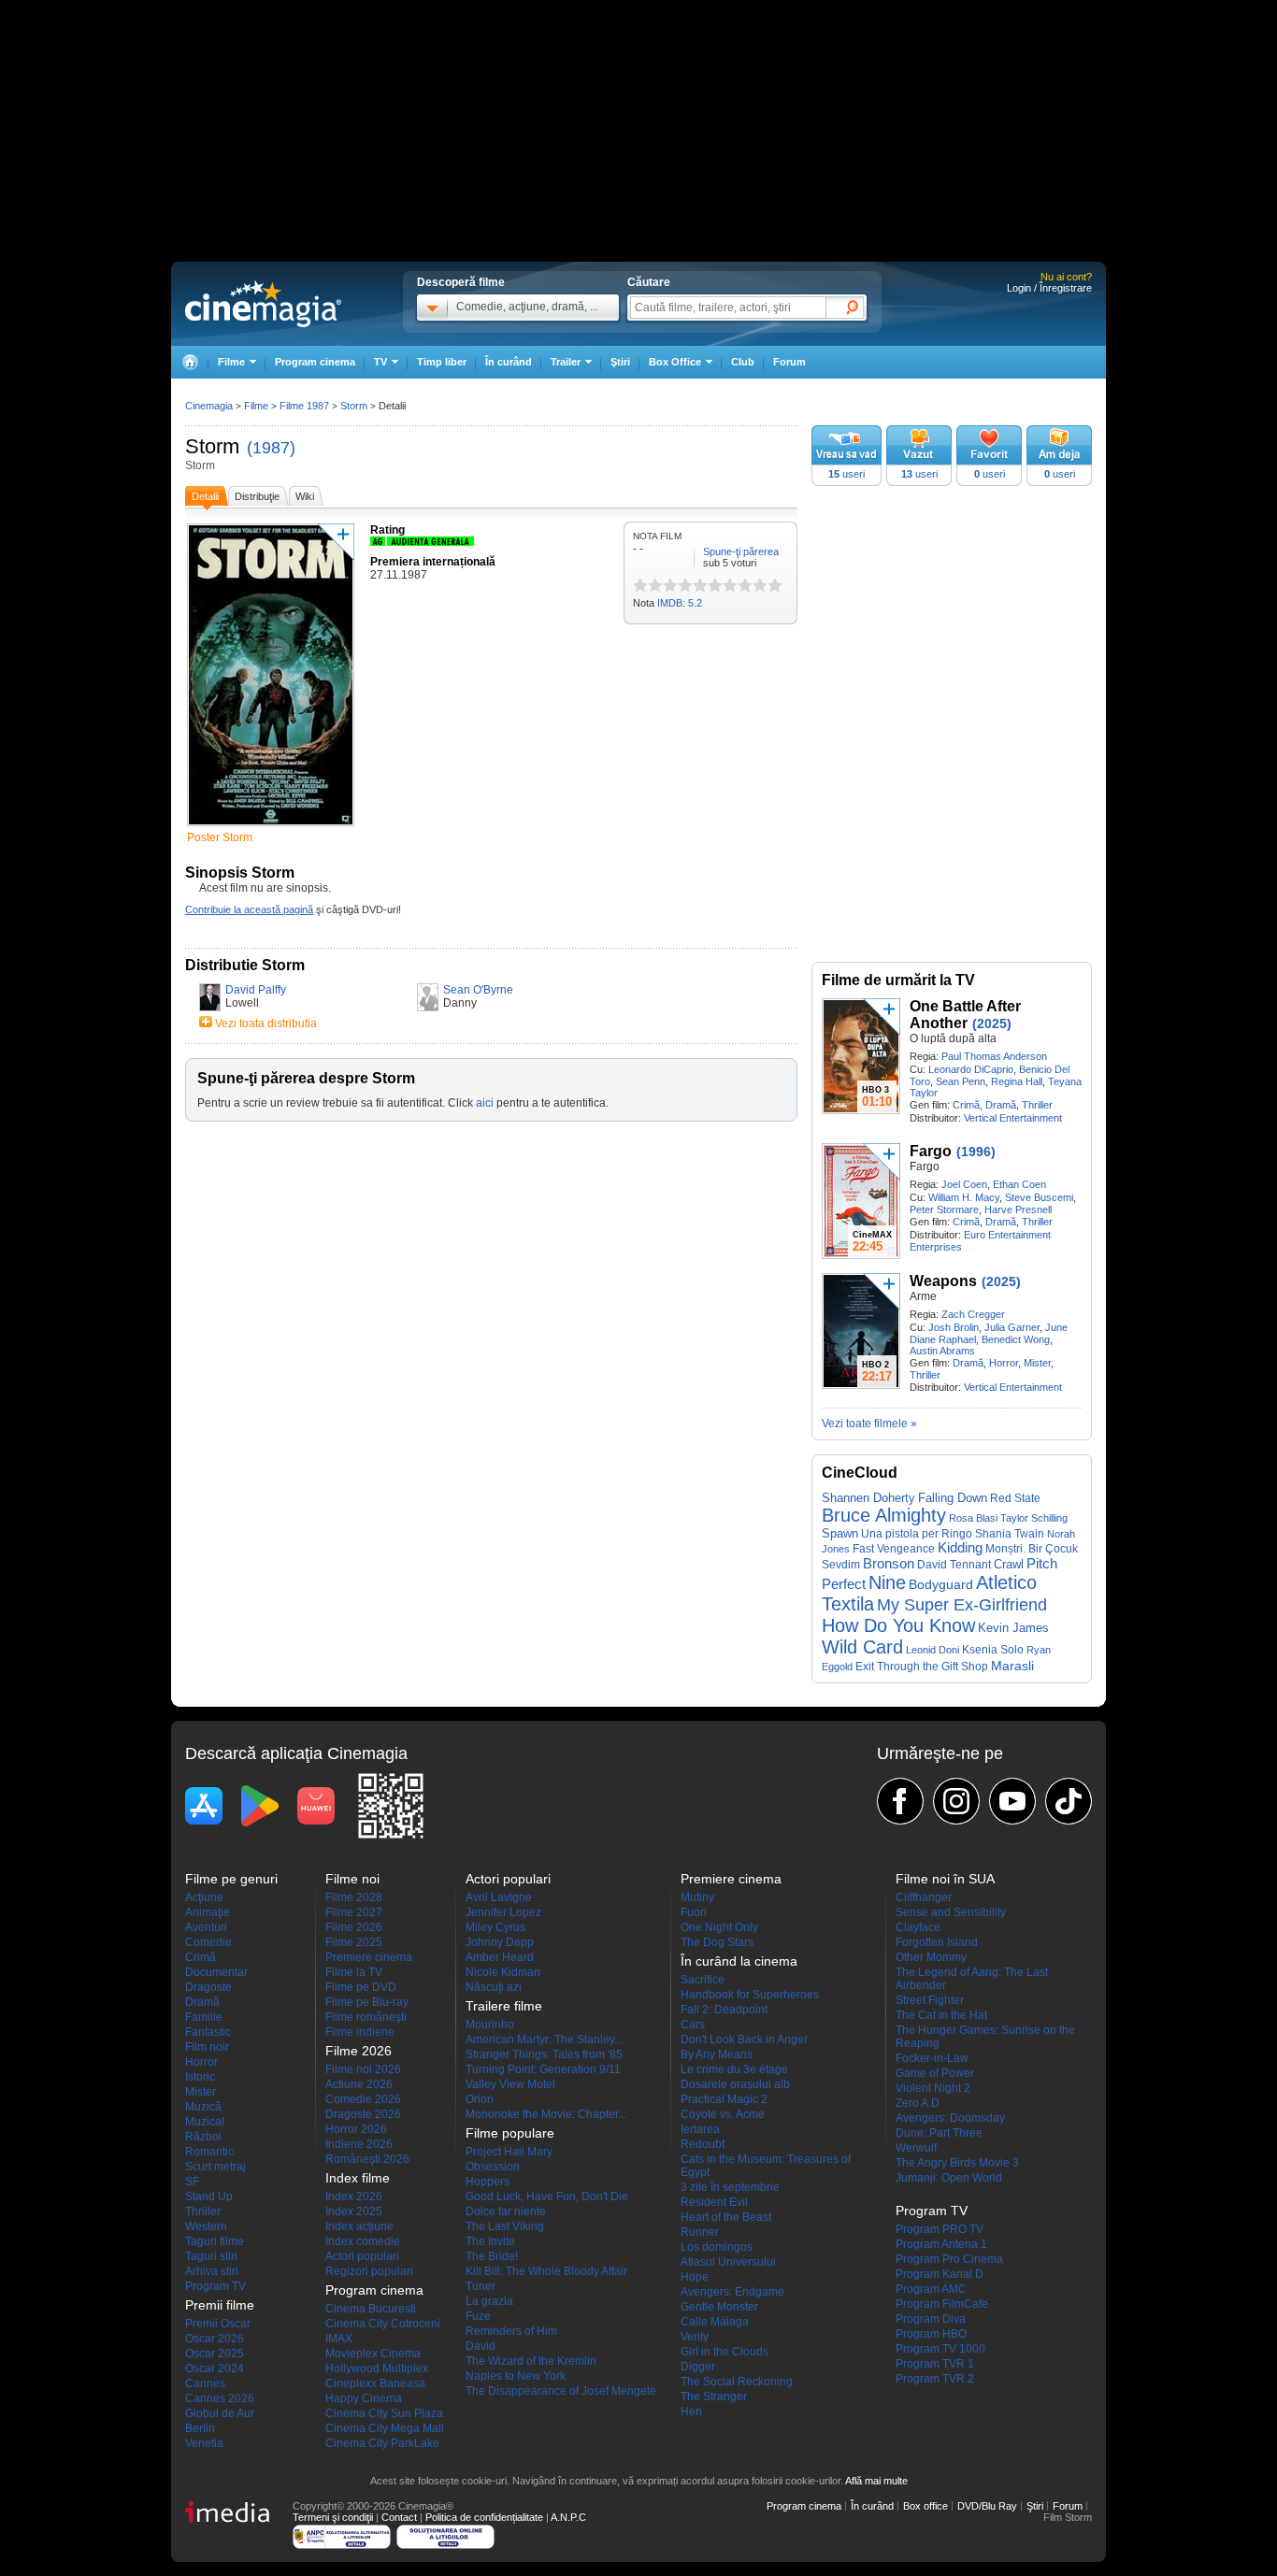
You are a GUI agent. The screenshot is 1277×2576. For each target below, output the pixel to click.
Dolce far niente (506, 2211)
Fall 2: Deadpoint (724, 2010)
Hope (695, 2277)
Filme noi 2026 (363, 2069)
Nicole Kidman (503, 1972)
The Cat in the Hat (941, 2015)
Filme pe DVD (361, 1987)
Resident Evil (714, 2202)
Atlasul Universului (728, 2262)
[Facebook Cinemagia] (900, 1801)
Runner (700, 2232)
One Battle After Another (965, 1015)
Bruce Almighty (884, 1515)
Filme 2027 (354, 1912)
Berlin (200, 2428)
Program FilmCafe (942, 2304)
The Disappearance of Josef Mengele (561, 2391)
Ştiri (620, 362)
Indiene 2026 (359, 2144)
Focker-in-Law (932, 2058)
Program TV (215, 2286)
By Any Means (717, 2054)
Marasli (1012, 1666)
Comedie (208, 1942)
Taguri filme (215, 2241)
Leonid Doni (933, 1650)
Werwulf (916, 2148)
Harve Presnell (1018, 1209)
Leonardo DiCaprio (971, 1069)
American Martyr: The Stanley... (544, 2039)
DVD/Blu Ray (987, 2506)
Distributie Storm (245, 965)
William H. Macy (964, 1197)
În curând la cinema (739, 1961)
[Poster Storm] (271, 827)
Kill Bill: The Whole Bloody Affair (546, 2271)
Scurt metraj (215, 2167)
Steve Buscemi (1039, 1197)
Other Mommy (931, 1957)
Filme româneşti (366, 2017)
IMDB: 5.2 (680, 603)
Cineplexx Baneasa (375, 2383)
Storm (212, 446)
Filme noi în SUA (945, 1879)
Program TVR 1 (935, 2364)
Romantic (209, 2152)
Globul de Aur (220, 2413)
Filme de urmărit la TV (898, 980)
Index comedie (363, 2241)
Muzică (203, 2107)
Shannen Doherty (868, 1498)
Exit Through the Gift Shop (922, 1667)
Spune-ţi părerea (741, 551)
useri (847, 474)
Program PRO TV (940, 2229)
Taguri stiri (211, 2256)
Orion (480, 2099)
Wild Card (862, 1647)
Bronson (889, 1563)
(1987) (271, 448)
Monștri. (1005, 1549)
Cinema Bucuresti (371, 2309)
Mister (1037, 1363)
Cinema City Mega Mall (385, 2428)
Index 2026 (354, 2197)
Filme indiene (360, 2032)
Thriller (1037, 1105)
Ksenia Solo (993, 1650)
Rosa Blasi (973, 1518)
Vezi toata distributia (266, 1023)
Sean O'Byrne (478, 990)
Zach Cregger (973, 1314)
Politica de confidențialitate (484, 2517)
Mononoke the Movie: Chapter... (546, 2114)
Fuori (694, 1912)
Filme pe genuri (231, 1879)
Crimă (966, 1105)
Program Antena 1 (941, 2244)
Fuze (478, 2316)
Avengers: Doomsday (950, 2118)
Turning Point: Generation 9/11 (543, 2069)
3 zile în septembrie (730, 2187)
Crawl (1009, 1564)
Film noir (207, 2047)
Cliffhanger (924, 1897)
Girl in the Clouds (725, 2352)
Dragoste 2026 (363, 2114)
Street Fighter (930, 2000)
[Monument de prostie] (640, 585)
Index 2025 (354, 2211)
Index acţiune (359, 2226)
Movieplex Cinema (373, 2354)
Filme (256, 406)
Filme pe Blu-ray (367, 2002)
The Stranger (714, 2397)
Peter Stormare (944, 1209)
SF (192, 2182)
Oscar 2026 (215, 2339)
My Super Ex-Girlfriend (962, 1605)
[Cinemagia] (190, 362)
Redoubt (703, 2144)
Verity (695, 2337)
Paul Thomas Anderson (994, 1056)
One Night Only (719, 1927)
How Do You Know (898, 1625)
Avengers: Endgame (732, 2292)
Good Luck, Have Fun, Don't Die (547, 2197)
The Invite (490, 2241)
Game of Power (935, 2073)
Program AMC (931, 2289)
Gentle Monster (719, 2307)
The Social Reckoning (737, 2382)
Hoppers (488, 2182)
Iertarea (700, 2129)
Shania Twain (1010, 1534)
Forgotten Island (937, 1942)
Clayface (918, 1927)
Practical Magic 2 (724, 2099)
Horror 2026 (356, 2129)
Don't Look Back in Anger (744, 2039)
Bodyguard (941, 1584)
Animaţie (208, 1912)
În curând (509, 362)
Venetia (204, 2443)
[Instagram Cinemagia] (956, 1801)
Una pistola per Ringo (917, 1534)
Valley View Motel (510, 2084)
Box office (925, 2506)
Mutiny (697, 1897)
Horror (1004, 1363)
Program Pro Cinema (949, 2259)
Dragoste (208, 1987)
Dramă (1001, 1105)
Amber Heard (500, 1957)
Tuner (481, 2286)
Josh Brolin (954, 1327)
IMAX (339, 2339)
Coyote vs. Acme (723, 2114)
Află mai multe (876, 2481)
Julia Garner (1012, 1327)
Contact (399, 2517)
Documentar (216, 1972)
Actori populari (362, 2256)
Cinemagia (209, 406)
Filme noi (352, 1879)
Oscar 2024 (215, 2368)
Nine (887, 1582)
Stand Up (209, 2197)
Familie (204, 2017)
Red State (1015, 1498)
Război (203, 2137)
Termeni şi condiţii (333, 2517)
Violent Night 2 (933, 2088)
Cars (693, 2025)
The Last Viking (505, 2226)
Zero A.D (918, 2103)
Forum (789, 362)
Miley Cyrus (495, 1927)
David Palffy (256, 990)
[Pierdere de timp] (648, 585)
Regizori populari (369, 2271)
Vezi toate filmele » (869, 1424)
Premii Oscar (218, 2324)
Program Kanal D (940, 2274)
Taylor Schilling (1034, 1518)
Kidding (960, 1548)
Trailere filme (504, 2006)
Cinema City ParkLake (382, 2443)
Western (206, 2226)
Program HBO (931, 2334)
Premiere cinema (369, 1957)
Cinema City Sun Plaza (384, 2413)
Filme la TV (354, 1972)
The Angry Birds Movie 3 (957, 2163)
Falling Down (953, 1498)
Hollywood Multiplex (377, 2368)
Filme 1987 (304, 406)
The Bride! (492, 2256)
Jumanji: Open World (949, 2178)
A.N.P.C (568, 2517)
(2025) (992, 1023)
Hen (691, 2411)
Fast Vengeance (894, 1549)
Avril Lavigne (499, 1897)
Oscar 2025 (215, 2354)
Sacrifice (703, 1980)
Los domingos (717, 2247)
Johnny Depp (500, 1942)
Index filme (358, 2178)
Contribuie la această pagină (249, 909)
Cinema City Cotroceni (383, 2324)
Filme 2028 (354, 1897)
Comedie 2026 (363, 2099)
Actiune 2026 (359, 2084)
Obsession (493, 2167)
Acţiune (204, 1897)
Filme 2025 (354, 1942)
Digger (698, 2367)
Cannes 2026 (220, 2398)
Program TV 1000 (940, 2349)
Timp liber (442, 362)
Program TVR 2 (935, 2379)
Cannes (205, 2383)
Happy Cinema (364, 2398)
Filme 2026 (354, 1927)
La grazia (489, 2301)
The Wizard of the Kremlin (531, 2361)
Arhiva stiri (212, 2271)
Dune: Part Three (939, 2133)
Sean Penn (961, 1081)
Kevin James (1013, 1628)
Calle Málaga (715, 2322)
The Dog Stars (717, 1942)
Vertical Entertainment (1013, 1118)
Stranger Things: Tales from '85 (544, 2054)
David (481, 2346)
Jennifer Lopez (503, 1912)
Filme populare (510, 2133)
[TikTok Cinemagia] (1069, 1801)
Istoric (200, 2077)
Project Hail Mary (509, 2152)
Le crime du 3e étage (734, 2069)
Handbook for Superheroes (750, 1995)
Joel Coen (964, 1184)
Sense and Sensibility (951, 1912)
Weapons (943, 1281)
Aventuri (206, 1927)
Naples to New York (516, 2376)
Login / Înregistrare (1049, 288)
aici (485, 1103)
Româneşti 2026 (367, 2159)
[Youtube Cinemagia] (1012, 1801)
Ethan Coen (1019, 1184)
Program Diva (931, 2319)
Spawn (840, 1533)
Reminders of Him (511, 2331)
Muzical (205, 2122)
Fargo (931, 1151)
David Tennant (954, 1565)
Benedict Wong (1016, 1339)
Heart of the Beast (726, 2217)
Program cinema (315, 362)
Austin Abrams (942, 1351)
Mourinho (490, 2025)
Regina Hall (1017, 1081)
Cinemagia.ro (263, 304)
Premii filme (220, 2305)
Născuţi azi (494, 1987)
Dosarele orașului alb (735, 2084)
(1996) (976, 1152)
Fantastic (208, 2032)
